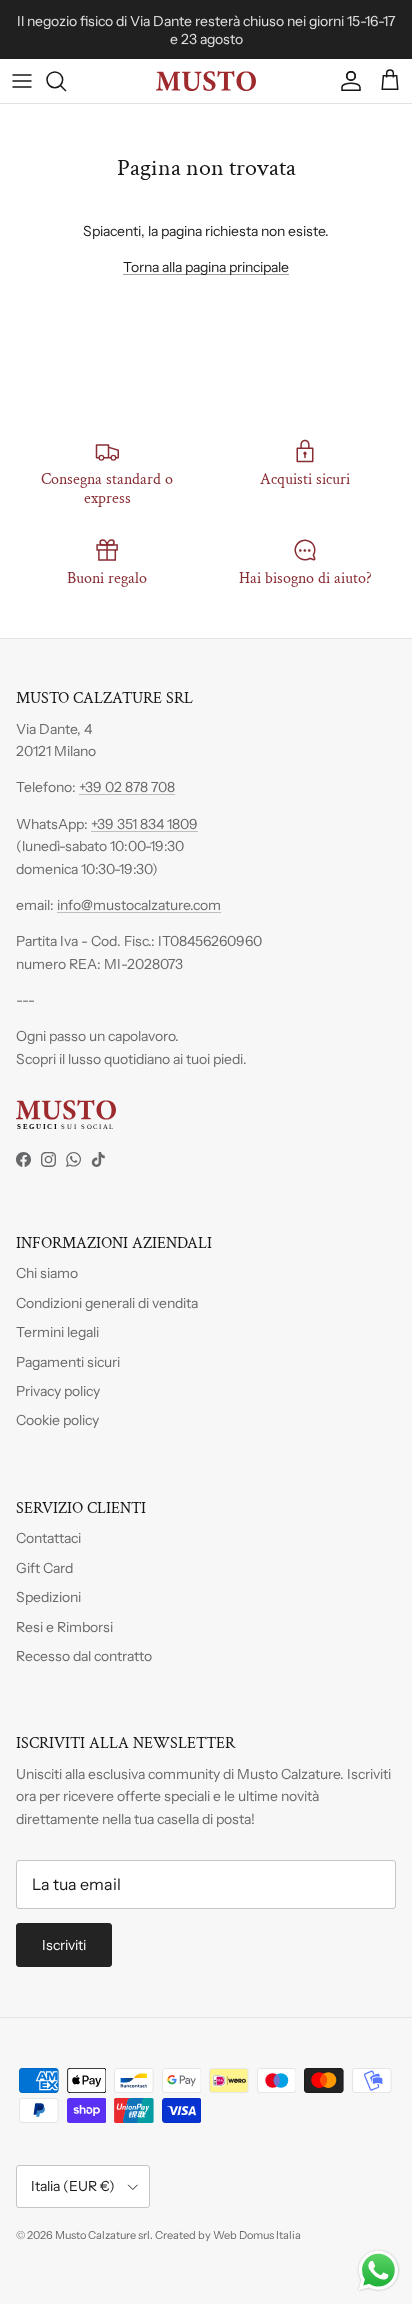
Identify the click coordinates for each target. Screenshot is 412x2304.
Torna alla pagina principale (206, 267)
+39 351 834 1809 (144, 824)
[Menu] (22, 81)
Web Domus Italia (257, 2235)
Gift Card (44, 1568)
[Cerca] (66, 81)
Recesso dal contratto (84, 1656)
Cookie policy (57, 1420)
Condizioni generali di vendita (107, 1303)
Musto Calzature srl (102, 2235)
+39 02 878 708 (127, 787)
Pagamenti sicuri (68, 1362)
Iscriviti (64, 1945)
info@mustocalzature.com (139, 905)
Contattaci (48, 1538)
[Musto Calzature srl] (206, 81)
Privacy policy (58, 1391)
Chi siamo (47, 1273)
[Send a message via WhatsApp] (378, 2270)
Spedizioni (48, 1597)
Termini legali (57, 1332)
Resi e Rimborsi (64, 1627)
